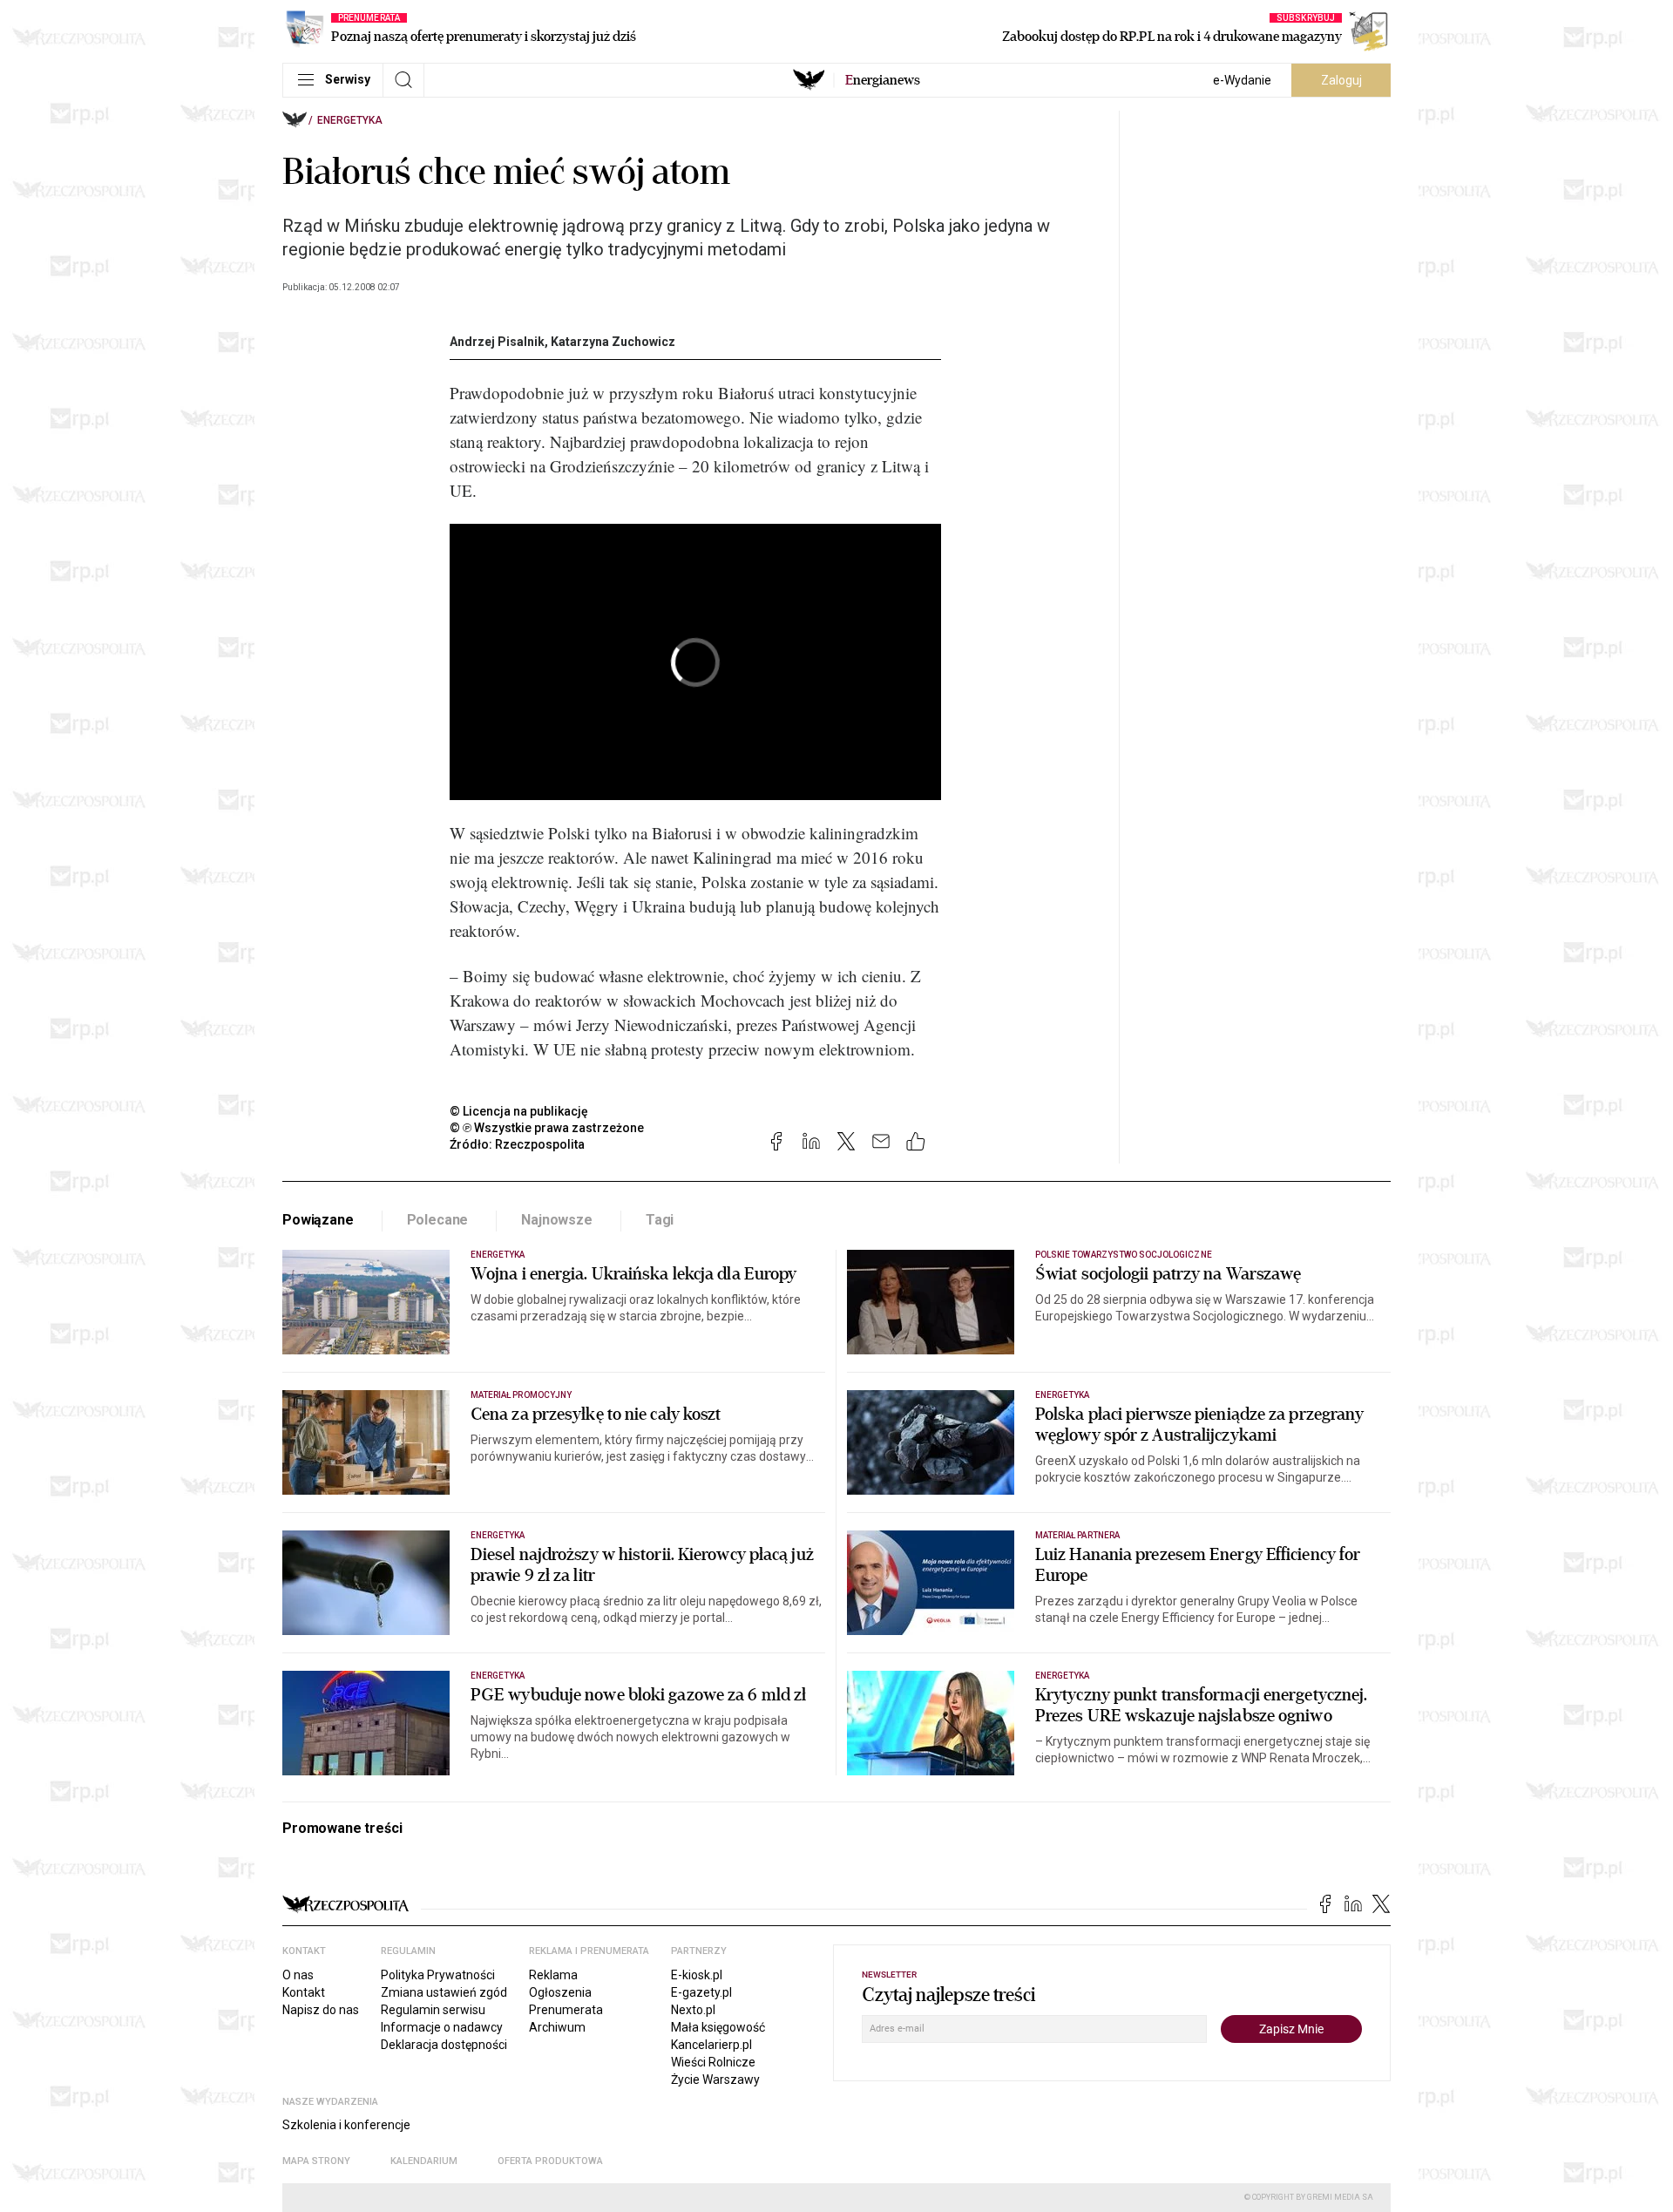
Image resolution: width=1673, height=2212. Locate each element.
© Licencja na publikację (519, 1111)
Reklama (553, 1975)
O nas (298, 1975)
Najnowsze (557, 1220)
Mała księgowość (718, 2027)
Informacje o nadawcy (442, 2027)
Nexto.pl (693, 2010)
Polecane (438, 1220)
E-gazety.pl (701, 1992)
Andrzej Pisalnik (497, 342)
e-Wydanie (1242, 80)
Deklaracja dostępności (444, 2045)
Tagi (660, 1220)
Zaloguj (1341, 80)
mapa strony (316, 2161)
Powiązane (318, 1220)
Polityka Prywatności (438, 1975)
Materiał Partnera (1077, 1535)
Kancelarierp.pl (711, 2045)
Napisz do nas (321, 2010)
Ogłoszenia (560, 1992)
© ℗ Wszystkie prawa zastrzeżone (547, 1128)
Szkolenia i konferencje (346, 2125)
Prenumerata (566, 2010)
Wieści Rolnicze (713, 2062)
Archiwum (557, 2027)
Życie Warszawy (715, 2080)
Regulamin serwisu (433, 2010)
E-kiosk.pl (697, 1975)
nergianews (883, 80)
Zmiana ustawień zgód (444, 1992)
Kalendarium (424, 2161)
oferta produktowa (550, 2161)
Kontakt (304, 1992)
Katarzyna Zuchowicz (613, 342)
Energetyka (350, 120)
